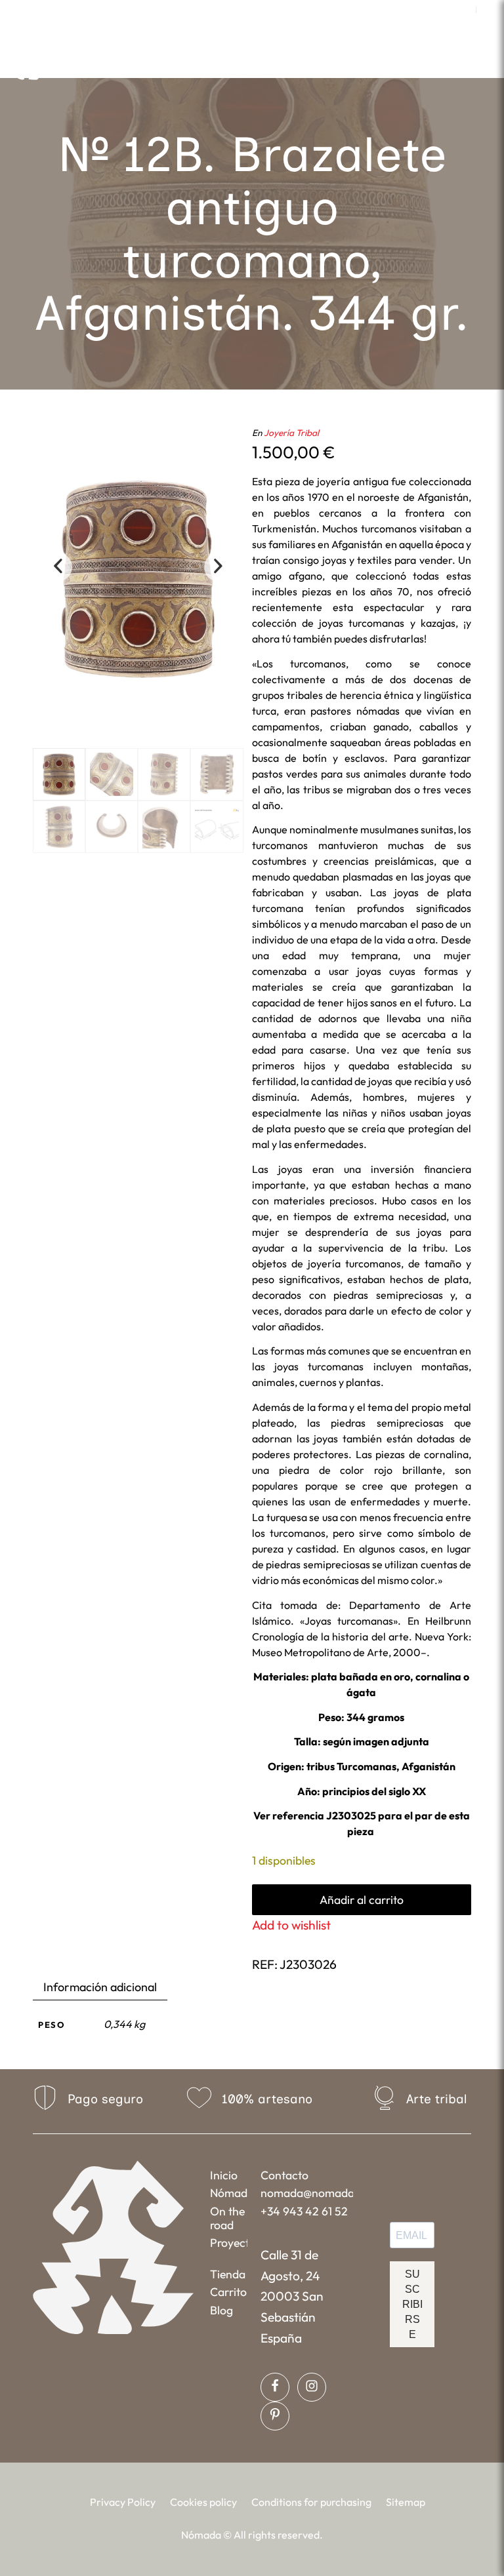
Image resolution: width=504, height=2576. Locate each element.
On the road (227, 2218)
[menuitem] (463, 10)
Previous (58, 567)
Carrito (228, 2292)
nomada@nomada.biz (306, 2193)
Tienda (228, 2274)
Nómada (229, 2193)
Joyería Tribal (291, 433)
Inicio (224, 2175)
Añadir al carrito (362, 1900)
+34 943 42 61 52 (304, 2211)
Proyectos (229, 2243)
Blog (221, 2310)
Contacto (284, 2175)
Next (219, 567)
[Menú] (353, 62)
